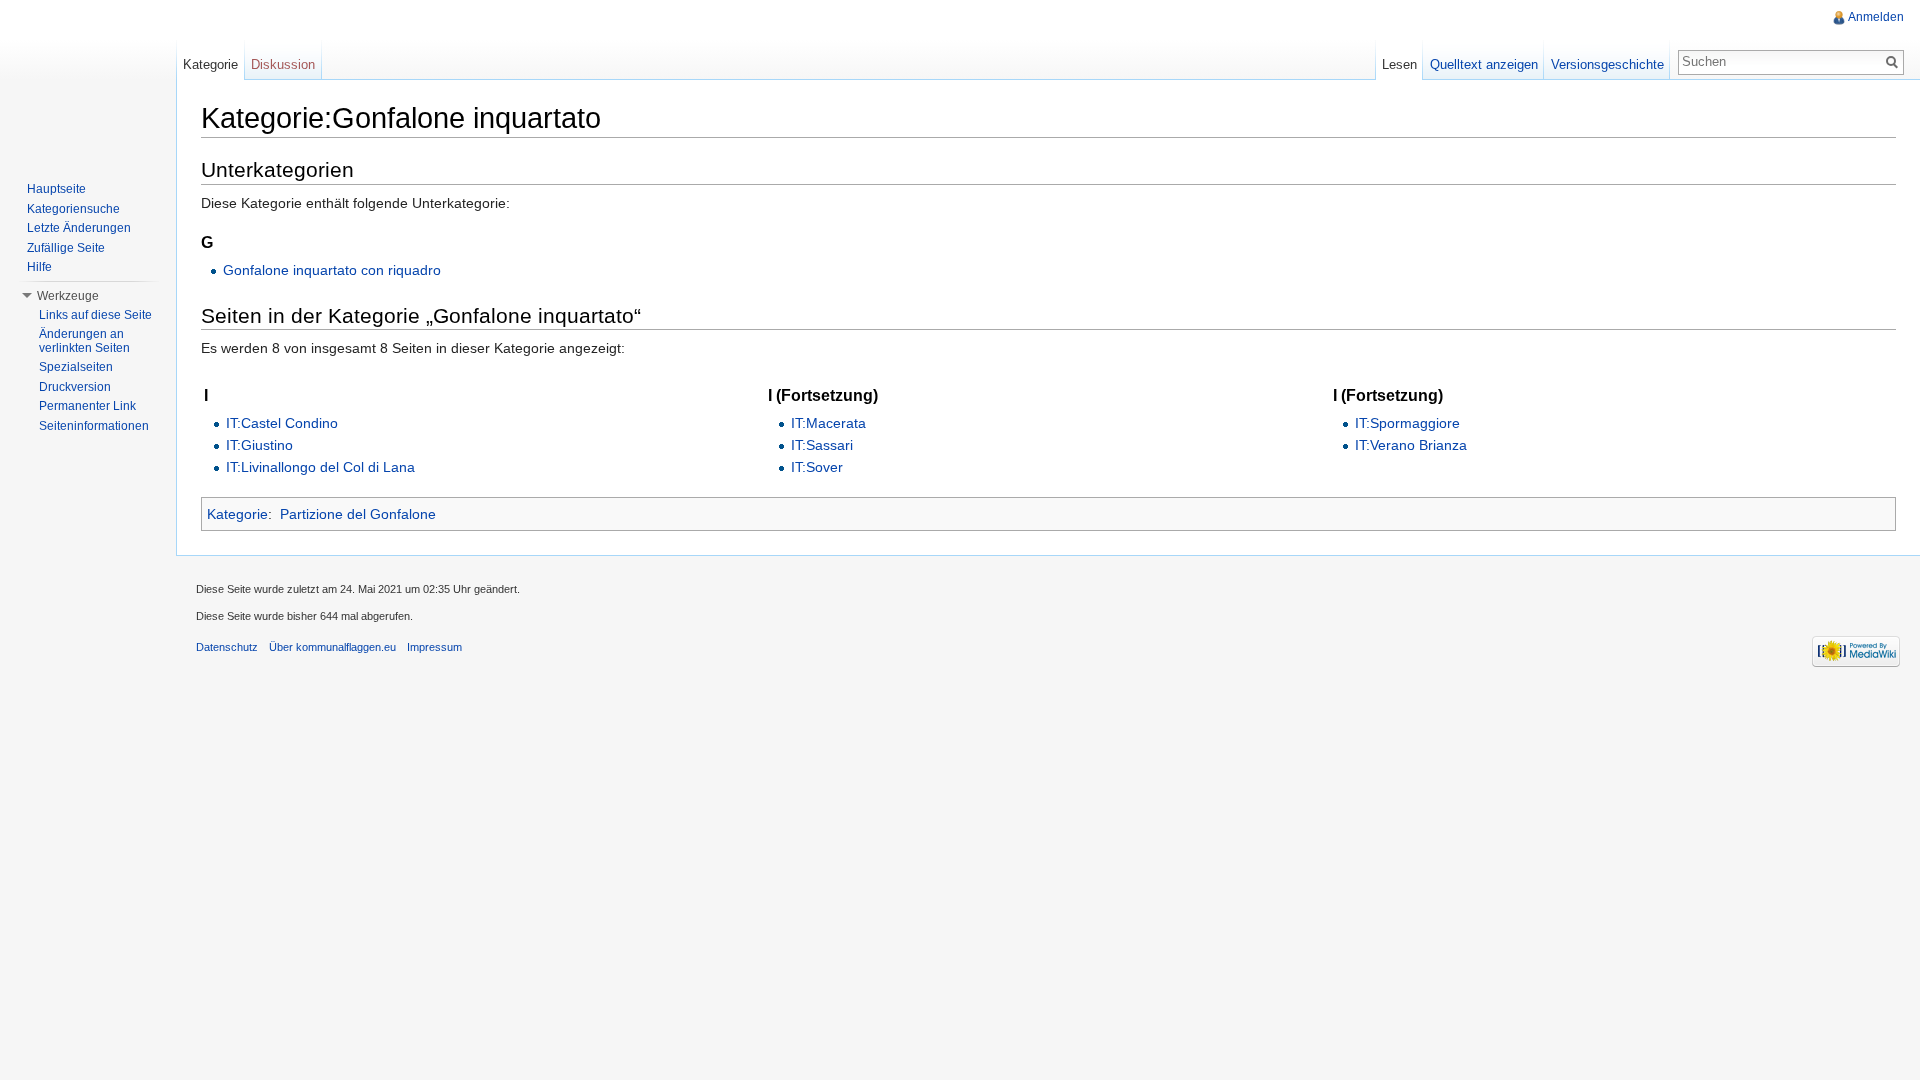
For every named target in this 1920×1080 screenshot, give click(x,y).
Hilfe (39, 267)
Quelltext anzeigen (1484, 64)
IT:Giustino (259, 445)
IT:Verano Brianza (1411, 445)
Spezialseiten (76, 367)
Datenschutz (227, 647)
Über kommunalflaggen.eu (332, 647)
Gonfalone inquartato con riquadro (332, 270)
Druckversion (75, 387)
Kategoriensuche (73, 209)
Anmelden (1876, 17)
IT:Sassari (822, 445)
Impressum (434, 647)
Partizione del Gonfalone (358, 514)
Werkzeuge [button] (68, 296)
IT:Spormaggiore (1407, 423)
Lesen (1399, 64)
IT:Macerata (828, 423)
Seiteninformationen (94, 426)
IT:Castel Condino (282, 423)
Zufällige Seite (66, 248)
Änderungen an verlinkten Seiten (84, 341)
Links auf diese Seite (95, 315)
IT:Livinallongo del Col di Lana (320, 467)
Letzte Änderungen (79, 228)
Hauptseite (56, 189)
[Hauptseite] (88, 80)
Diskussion (283, 64)
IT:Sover (817, 467)
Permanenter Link (87, 406)
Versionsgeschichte (1607, 64)
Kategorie (237, 514)
